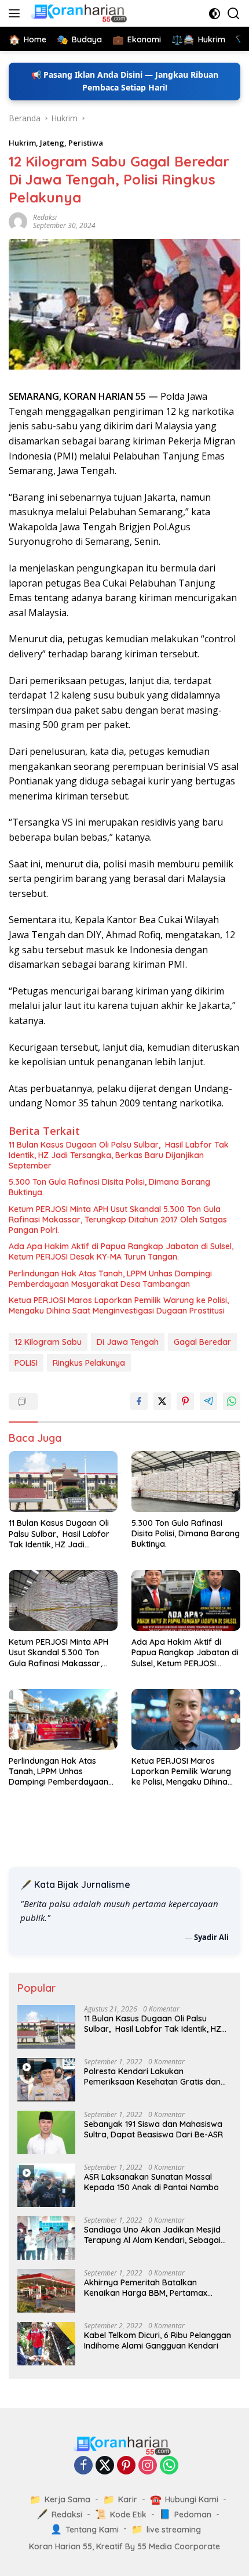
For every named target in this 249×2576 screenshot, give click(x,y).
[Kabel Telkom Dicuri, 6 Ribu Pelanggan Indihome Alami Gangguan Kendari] (46, 2344)
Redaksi (45, 217)
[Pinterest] (126, 2466)
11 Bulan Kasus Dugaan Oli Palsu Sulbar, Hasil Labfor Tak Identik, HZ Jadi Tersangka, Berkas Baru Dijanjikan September (119, 1155)
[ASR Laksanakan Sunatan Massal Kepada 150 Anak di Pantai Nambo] (46, 2185)
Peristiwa (86, 143)
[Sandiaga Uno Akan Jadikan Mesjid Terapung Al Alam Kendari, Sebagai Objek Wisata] (46, 2238)
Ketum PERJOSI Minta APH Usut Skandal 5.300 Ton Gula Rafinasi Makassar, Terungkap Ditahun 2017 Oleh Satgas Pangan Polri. (118, 1220)
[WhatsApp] (169, 2466)
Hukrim (22, 143)
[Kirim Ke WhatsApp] (232, 1401)
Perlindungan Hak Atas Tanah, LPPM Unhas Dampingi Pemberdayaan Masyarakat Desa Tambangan (110, 1279)
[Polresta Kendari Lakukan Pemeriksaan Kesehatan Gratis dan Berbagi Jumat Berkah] (46, 2080)
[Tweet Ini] (162, 1401)
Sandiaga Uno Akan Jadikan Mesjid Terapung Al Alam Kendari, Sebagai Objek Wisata (152, 2235)
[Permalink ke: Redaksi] (18, 221)
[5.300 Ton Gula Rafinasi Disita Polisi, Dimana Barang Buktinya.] (186, 1481)
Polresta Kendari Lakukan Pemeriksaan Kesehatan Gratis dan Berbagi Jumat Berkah (152, 2076)
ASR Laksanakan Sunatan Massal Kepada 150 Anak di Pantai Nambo (151, 2182)
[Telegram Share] (208, 1401)
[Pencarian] (234, 14)
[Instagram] (148, 2466)
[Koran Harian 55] (80, 13)
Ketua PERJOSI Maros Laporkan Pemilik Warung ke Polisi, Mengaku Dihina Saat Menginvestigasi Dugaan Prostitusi (119, 1305)
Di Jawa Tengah (128, 1342)
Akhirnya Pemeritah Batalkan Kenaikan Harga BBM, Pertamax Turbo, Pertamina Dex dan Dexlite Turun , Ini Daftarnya (148, 2288)
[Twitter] (105, 2466)
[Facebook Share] (139, 1401)
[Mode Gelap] (215, 14)
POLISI (26, 1363)
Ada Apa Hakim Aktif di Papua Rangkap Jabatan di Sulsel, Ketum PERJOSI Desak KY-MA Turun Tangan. (121, 1251)
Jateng (52, 143)
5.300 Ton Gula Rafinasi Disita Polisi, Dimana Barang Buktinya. (109, 1187)
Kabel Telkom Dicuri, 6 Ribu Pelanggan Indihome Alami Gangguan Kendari (158, 2340)
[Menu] (17, 13)
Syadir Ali (211, 1937)
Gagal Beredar (202, 1342)
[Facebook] (83, 2466)
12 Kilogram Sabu (48, 1342)
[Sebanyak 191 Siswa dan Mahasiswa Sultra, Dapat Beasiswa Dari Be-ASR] (46, 2132)
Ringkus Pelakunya (89, 1363)
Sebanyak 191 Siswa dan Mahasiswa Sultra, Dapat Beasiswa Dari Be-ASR (153, 2129)
